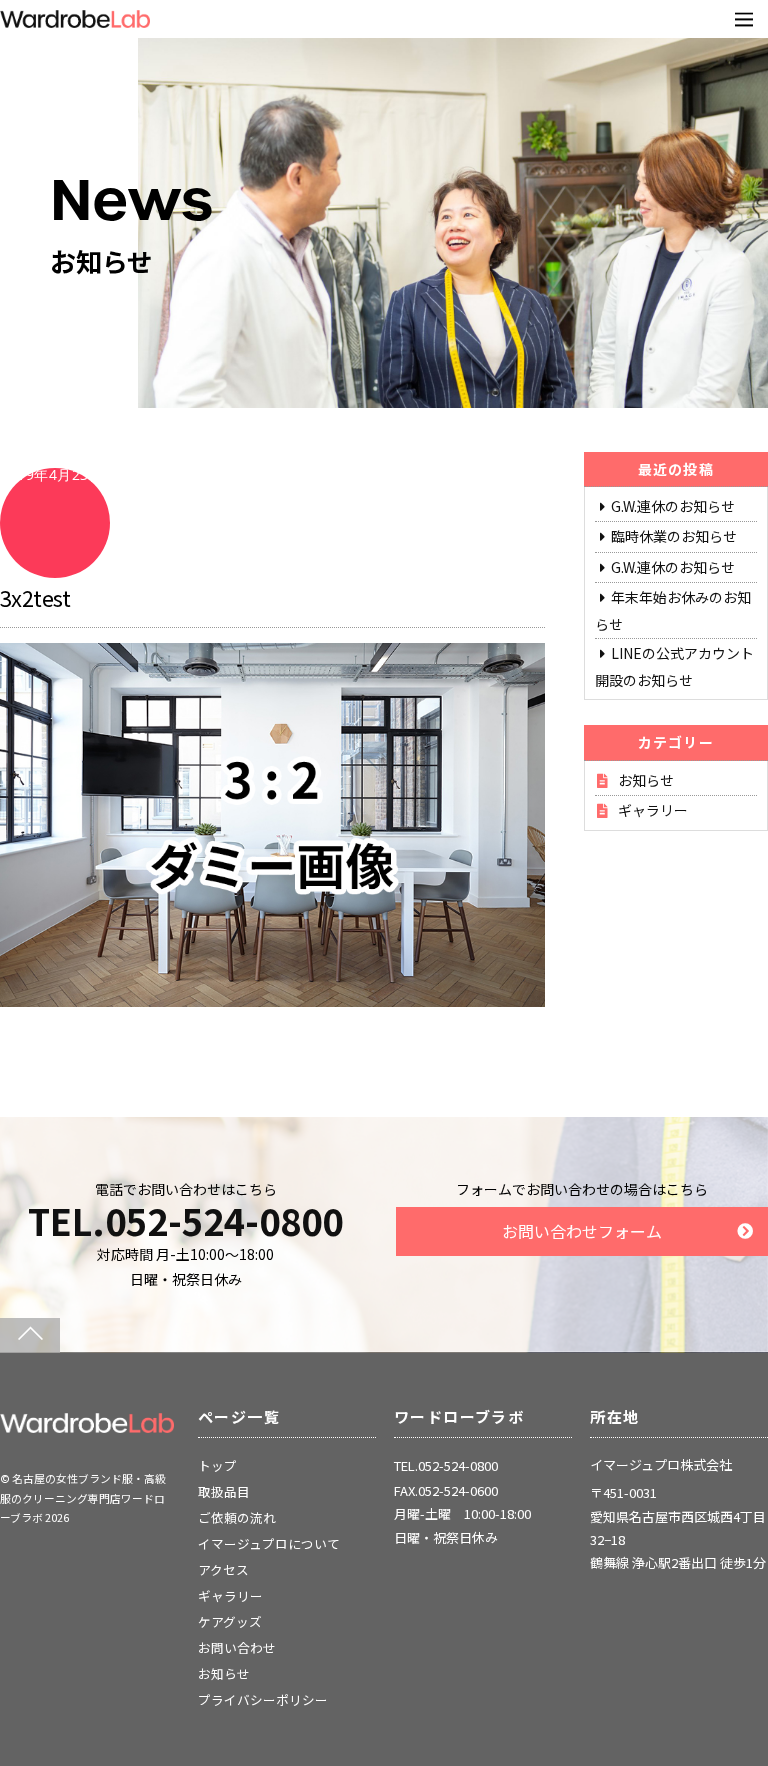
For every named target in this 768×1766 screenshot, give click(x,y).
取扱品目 (224, 1491)
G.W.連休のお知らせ (673, 506)
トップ (217, 1465)
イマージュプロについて (269, 1543)
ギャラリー (653, 810)
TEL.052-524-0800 (185, 1220)
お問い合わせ (237, 1647)
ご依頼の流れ (237, 1517)
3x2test (35, 597)
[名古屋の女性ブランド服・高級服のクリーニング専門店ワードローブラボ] (87, 1424)
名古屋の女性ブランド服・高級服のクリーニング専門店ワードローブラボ (83, 1498)
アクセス (223, 1569)
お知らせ (646, 780)
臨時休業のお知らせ (674, 536)
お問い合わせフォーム (582, 1231)
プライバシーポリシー (263, 1699)
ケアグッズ (230, 1621)
